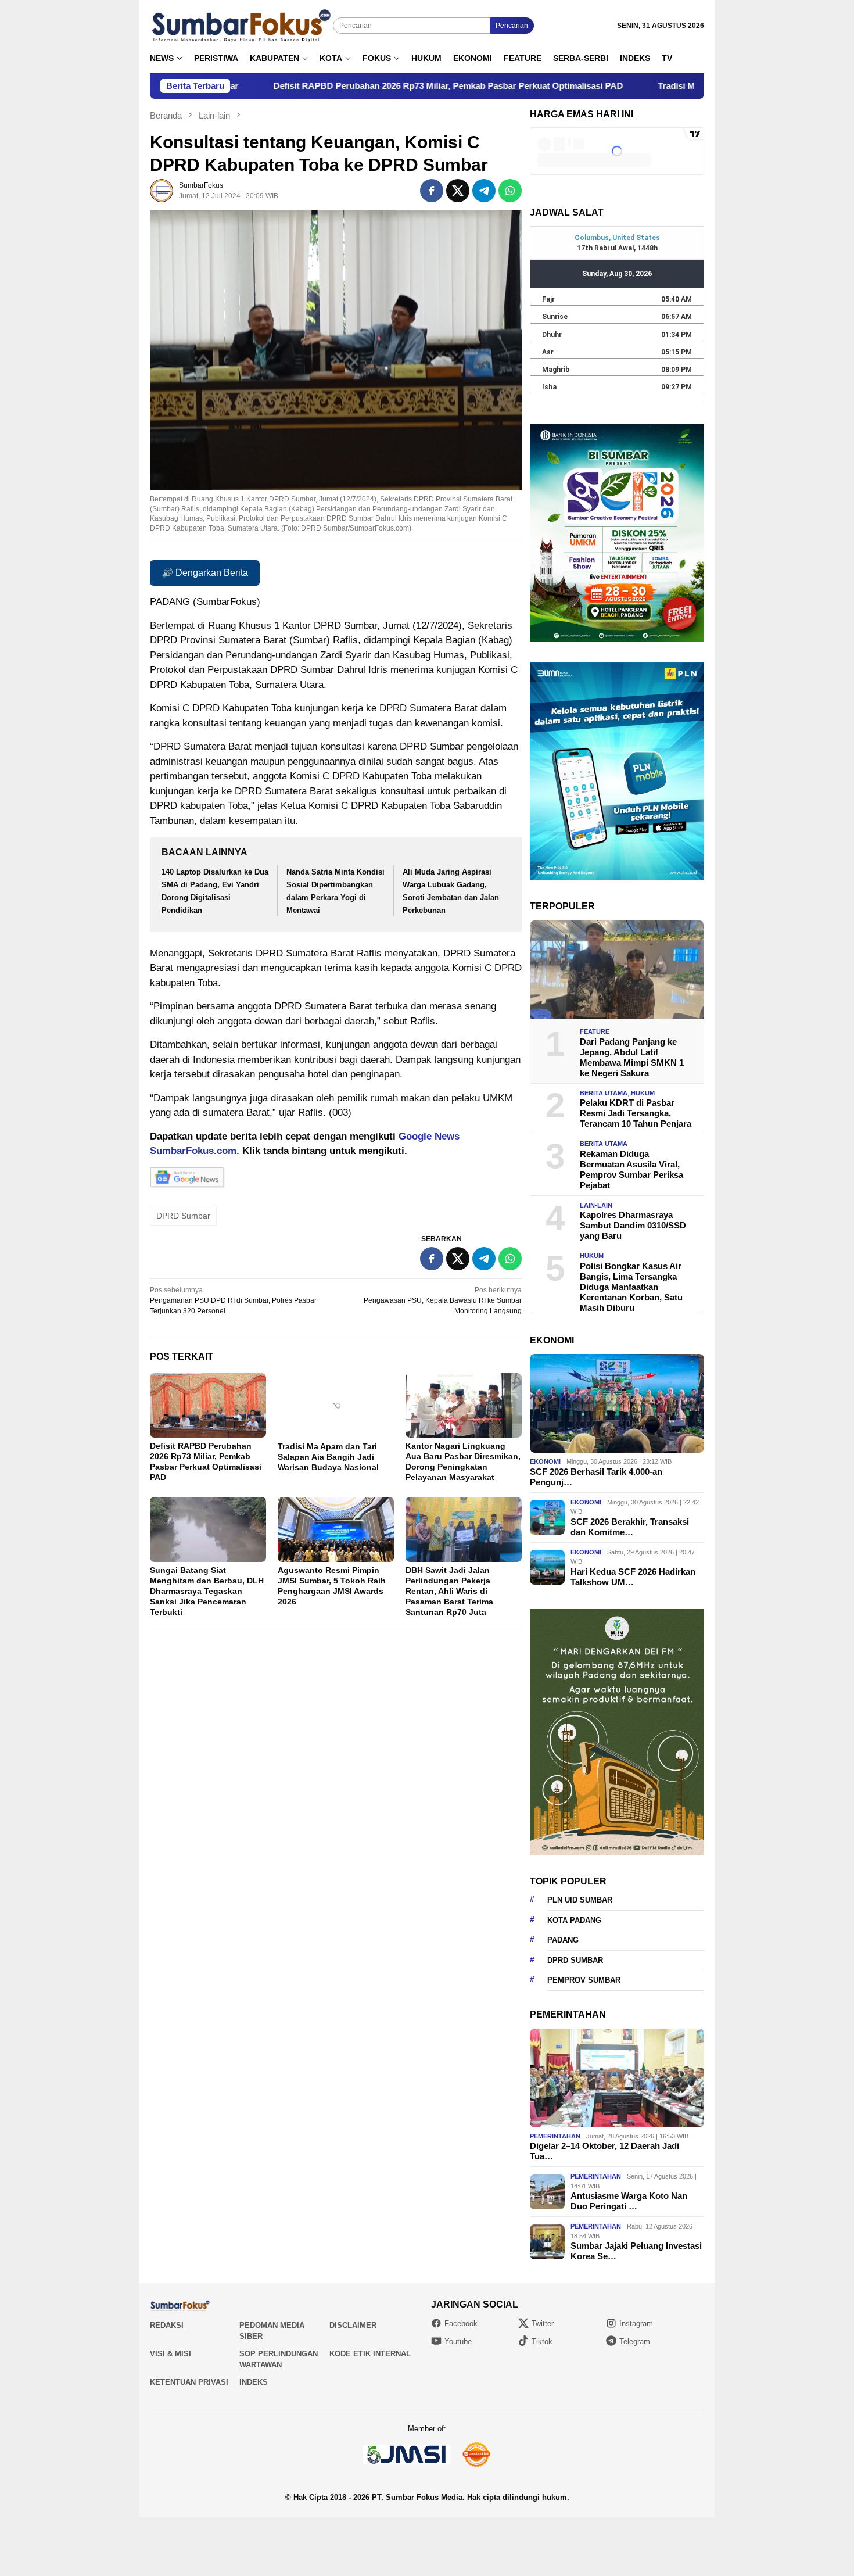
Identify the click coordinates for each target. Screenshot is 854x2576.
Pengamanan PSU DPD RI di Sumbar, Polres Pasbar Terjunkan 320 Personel (233, 1300)
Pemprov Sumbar (584, 1980)
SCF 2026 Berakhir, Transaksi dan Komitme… (630, 1527)
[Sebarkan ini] (432, 191)
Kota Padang (574, 1920)
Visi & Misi (171, 2354)
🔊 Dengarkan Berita (205, 573)
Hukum (643, 1093)
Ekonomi (545, 1461)
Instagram (636, 2324)
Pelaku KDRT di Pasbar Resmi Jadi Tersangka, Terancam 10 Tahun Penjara (636, 1113)
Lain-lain (596, 1205)
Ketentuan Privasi (189, 2382)
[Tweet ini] (458, 191)
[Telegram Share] (484, 191)
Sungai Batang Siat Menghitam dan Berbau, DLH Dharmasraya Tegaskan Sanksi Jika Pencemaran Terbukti (207, 1591)
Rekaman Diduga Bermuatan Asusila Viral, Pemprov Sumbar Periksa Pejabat (631, 1169)
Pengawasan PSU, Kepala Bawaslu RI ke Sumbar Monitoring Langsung (443, 1300)
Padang (563, 1940)
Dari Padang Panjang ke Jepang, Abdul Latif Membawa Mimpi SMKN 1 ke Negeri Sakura (632, 1057)
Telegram (635, 2342)
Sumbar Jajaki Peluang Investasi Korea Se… (636, 2251)
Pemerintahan (555, 2136)
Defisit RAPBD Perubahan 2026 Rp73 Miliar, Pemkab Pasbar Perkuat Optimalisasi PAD (264, 86)
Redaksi (167, 2325)
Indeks (254, 2382)
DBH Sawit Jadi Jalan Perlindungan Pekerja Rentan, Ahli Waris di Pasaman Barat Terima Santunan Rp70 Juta (449, 1591)
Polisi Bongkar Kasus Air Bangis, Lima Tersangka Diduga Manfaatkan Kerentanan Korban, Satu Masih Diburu (631, 1287)
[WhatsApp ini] (510, 191)
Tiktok (542, 2342)
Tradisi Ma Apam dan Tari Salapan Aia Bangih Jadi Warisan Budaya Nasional (628, 86)
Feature (595, 1031)
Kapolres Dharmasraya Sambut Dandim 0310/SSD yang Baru (633, 1225)
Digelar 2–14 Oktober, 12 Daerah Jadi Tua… (604, 2151)
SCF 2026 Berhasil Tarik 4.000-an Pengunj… (596, 1477)
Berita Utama (604, 1093)
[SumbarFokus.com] (241, 26)
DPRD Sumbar (183, 1216)
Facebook (461, 2324)
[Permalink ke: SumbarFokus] (162, 190)
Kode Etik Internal (370, 2354)
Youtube (458, 2342)
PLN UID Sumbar (580, 1900)
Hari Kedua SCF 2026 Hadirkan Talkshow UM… (633, 1577)
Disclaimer (353, 2325)
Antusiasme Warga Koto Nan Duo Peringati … (629, 2201)
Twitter (543, 2324)
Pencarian (512, 26)
